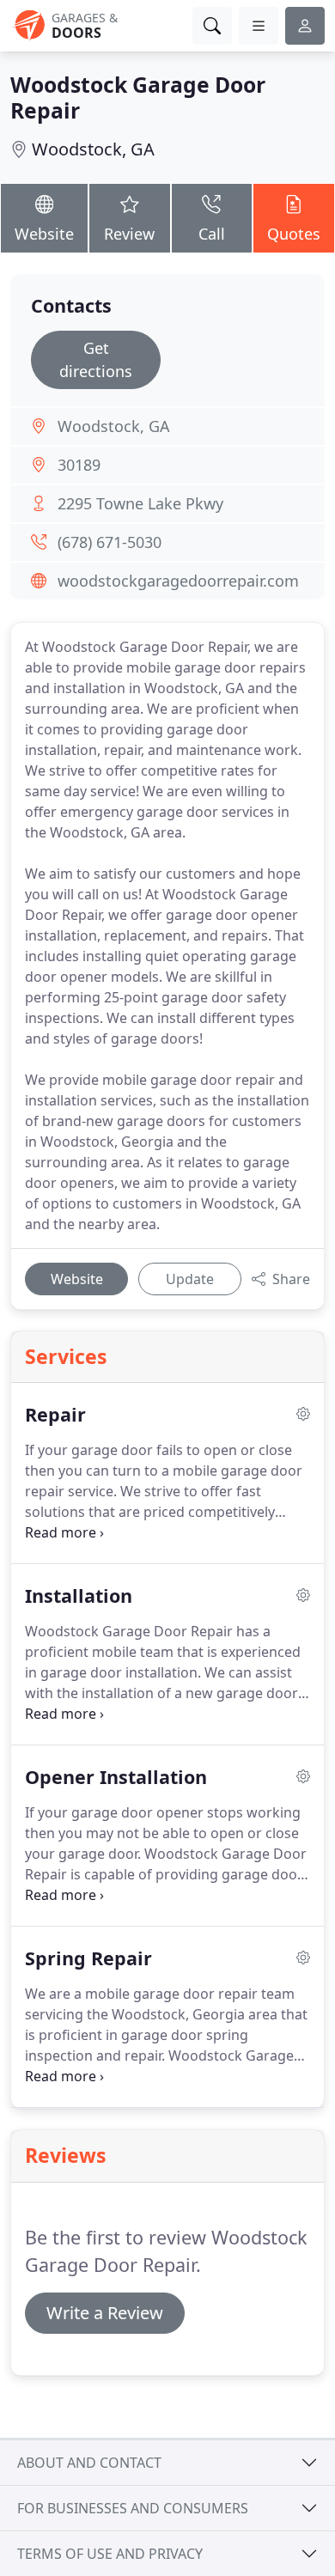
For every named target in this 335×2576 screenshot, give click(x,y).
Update (190, 1279)
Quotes (294, 234)
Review (129, 234)
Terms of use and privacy (110, 2554)
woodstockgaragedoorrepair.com (178, 581)
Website (44, 234)
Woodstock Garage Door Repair (138, 97)
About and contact (89, 2463)
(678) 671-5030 (110, 542)
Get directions (96, 359)
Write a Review (105, 2313)
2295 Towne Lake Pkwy (140, 503)
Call (212, 234)
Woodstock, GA (93, 149)
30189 (79, 465)
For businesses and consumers (133, 2508)
